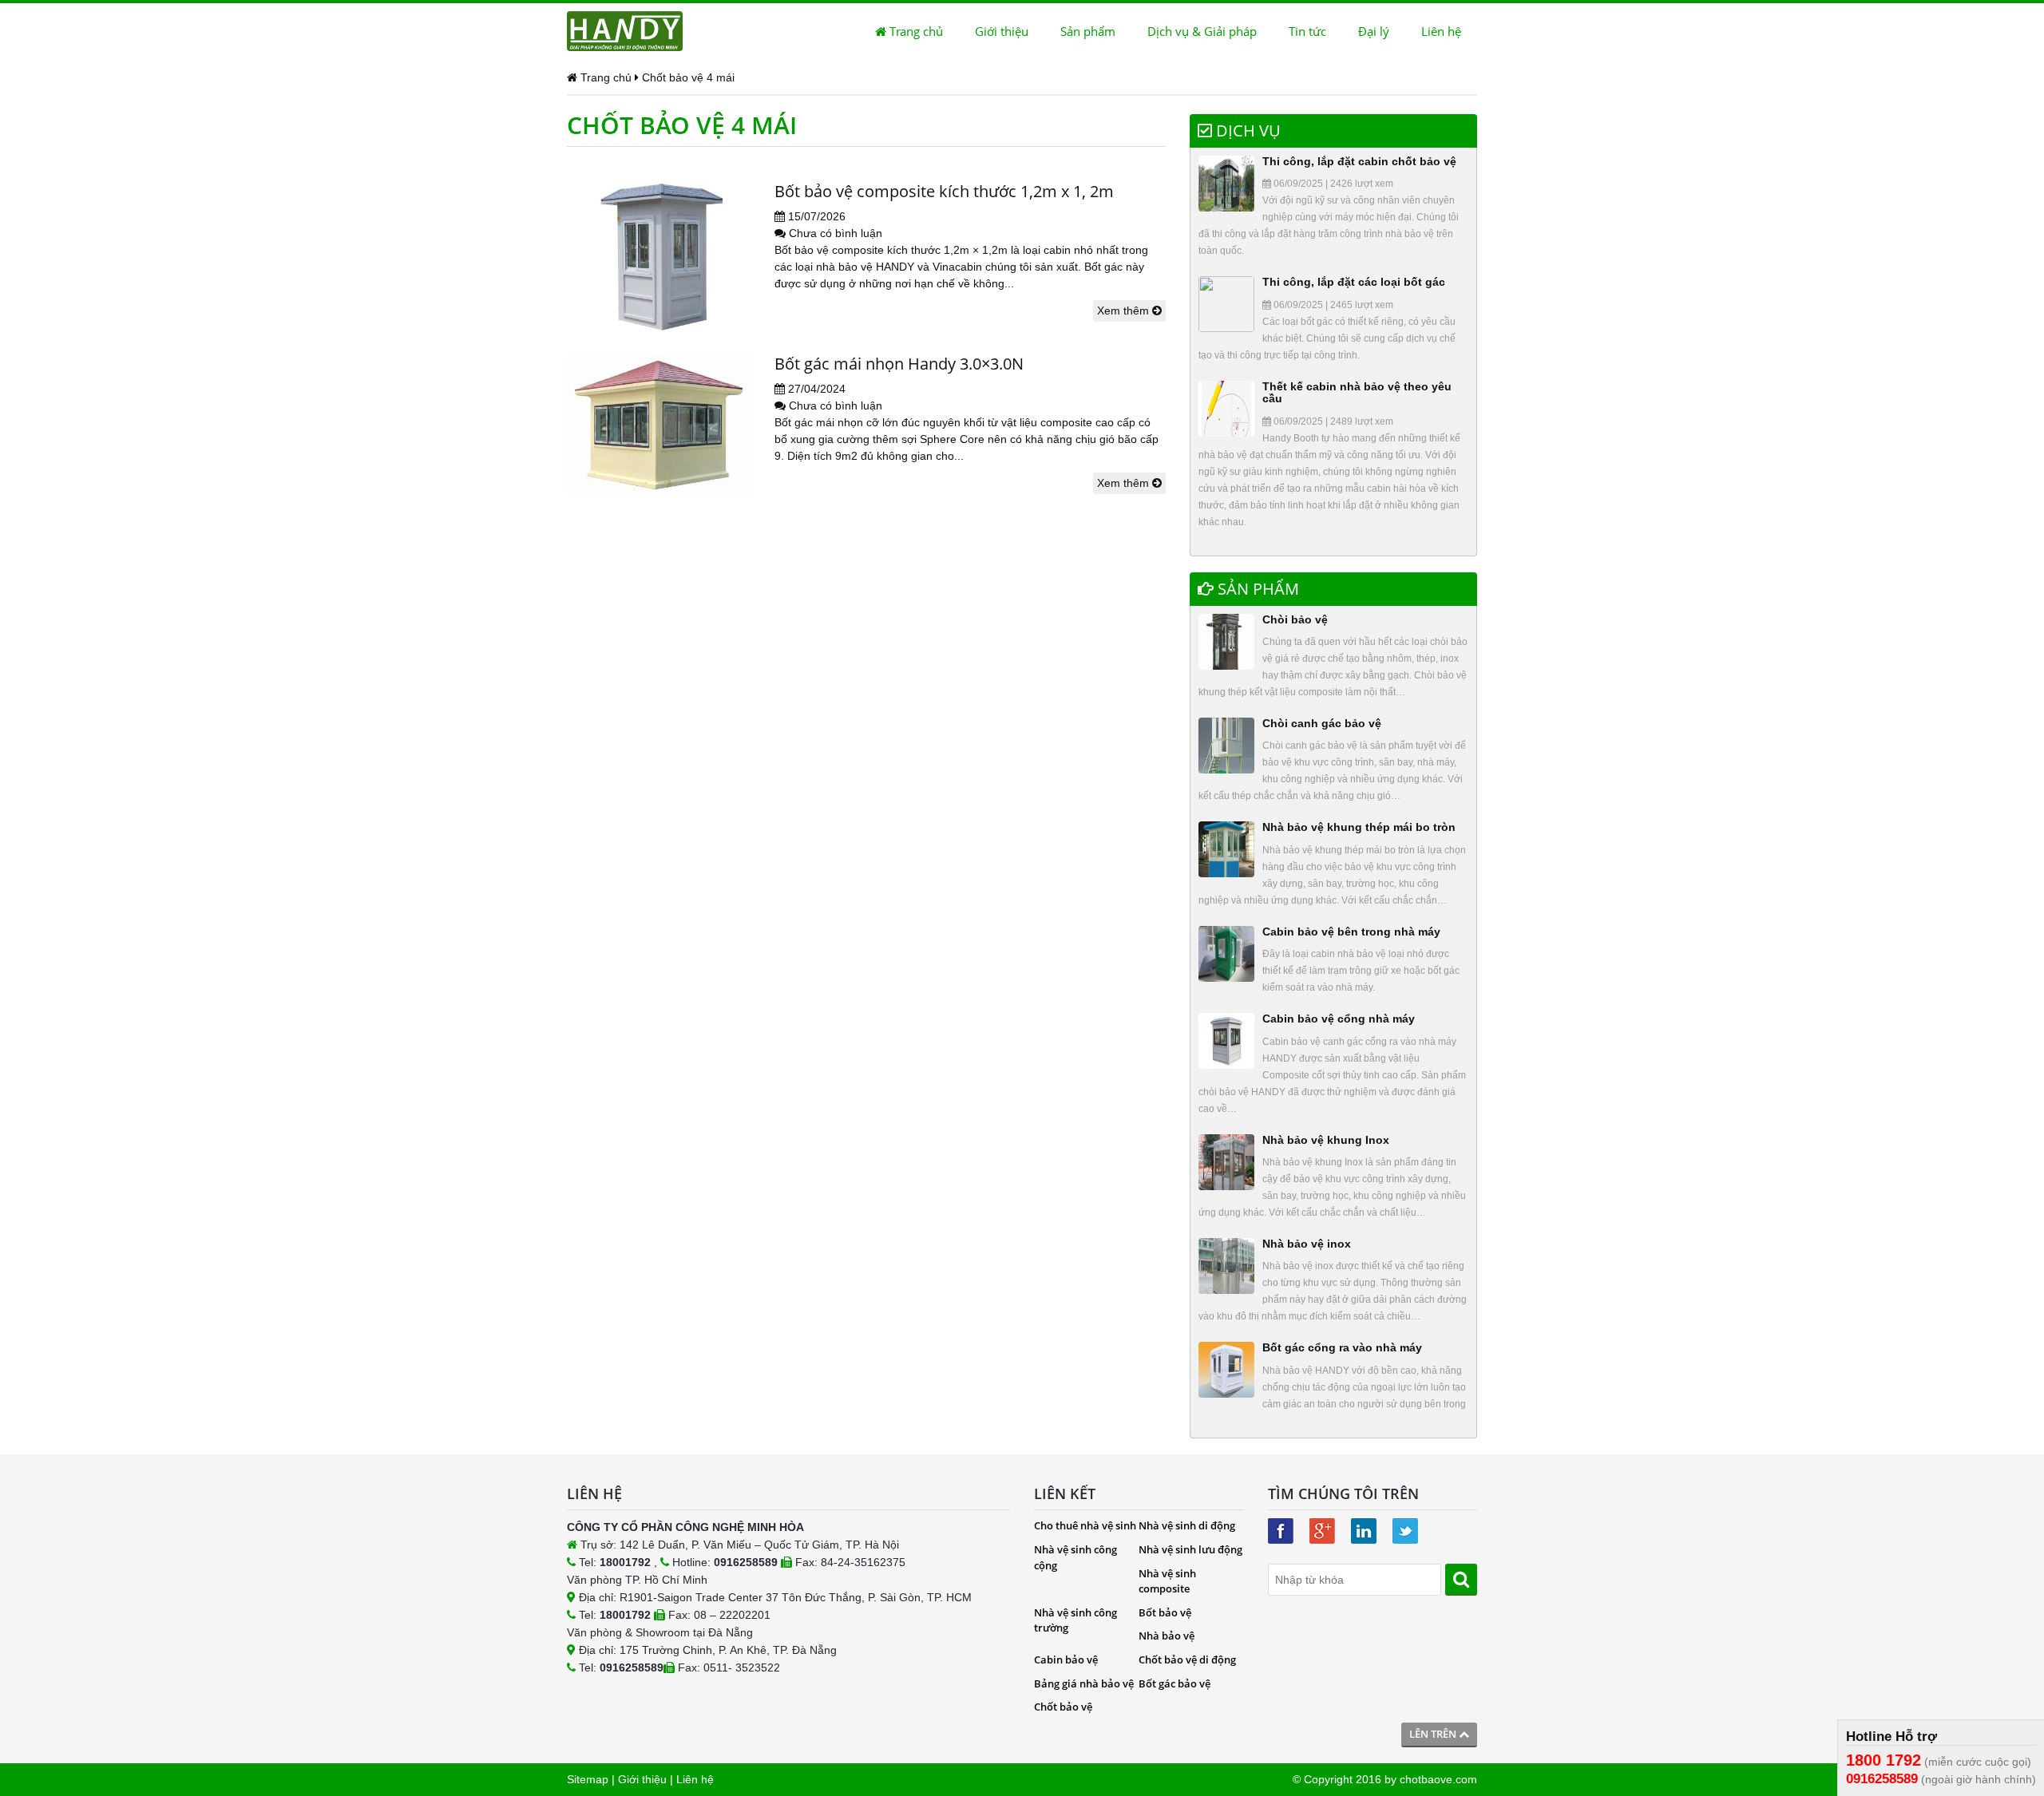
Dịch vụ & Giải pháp (1202, 31)
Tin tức (1307, 31)
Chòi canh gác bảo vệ (1322, 723)
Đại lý (1374, 31)
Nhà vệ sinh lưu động (1190, 1549)
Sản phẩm (1088, 31)
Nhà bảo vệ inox (1307, 1244)
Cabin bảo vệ (1066, 1660)
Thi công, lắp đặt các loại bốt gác (1354, 282)
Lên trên (1434, 1734)
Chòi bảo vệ (1295, 619)
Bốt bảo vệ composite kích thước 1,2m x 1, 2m (944, 191)
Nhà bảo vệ (1167, 1636)
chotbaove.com (1438, 1779)
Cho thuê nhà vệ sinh (1085, 1525)
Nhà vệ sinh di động (1187, 1525)
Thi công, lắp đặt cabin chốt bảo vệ (1359, 161)
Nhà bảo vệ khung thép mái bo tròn (1359, 827)
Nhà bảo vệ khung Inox (1326, 1140)
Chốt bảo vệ (1063, 1707)
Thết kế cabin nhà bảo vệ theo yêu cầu (1357, 392)
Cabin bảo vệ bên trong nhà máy (1351, 932)
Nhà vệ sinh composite (1167, 1581)
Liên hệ (1441, 31)
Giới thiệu (1002, 31)
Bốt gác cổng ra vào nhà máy (1342, 1347)
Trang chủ (915, 31)
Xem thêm (1125, 311)
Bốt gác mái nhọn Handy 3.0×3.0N (899, 364)
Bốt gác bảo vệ (1175, 1683)
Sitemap (588, 1779)
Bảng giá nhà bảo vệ (1084, 1683)
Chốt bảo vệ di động (1187, 1660)
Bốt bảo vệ (1165, 1612)
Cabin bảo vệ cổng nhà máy (1339, 1019)
